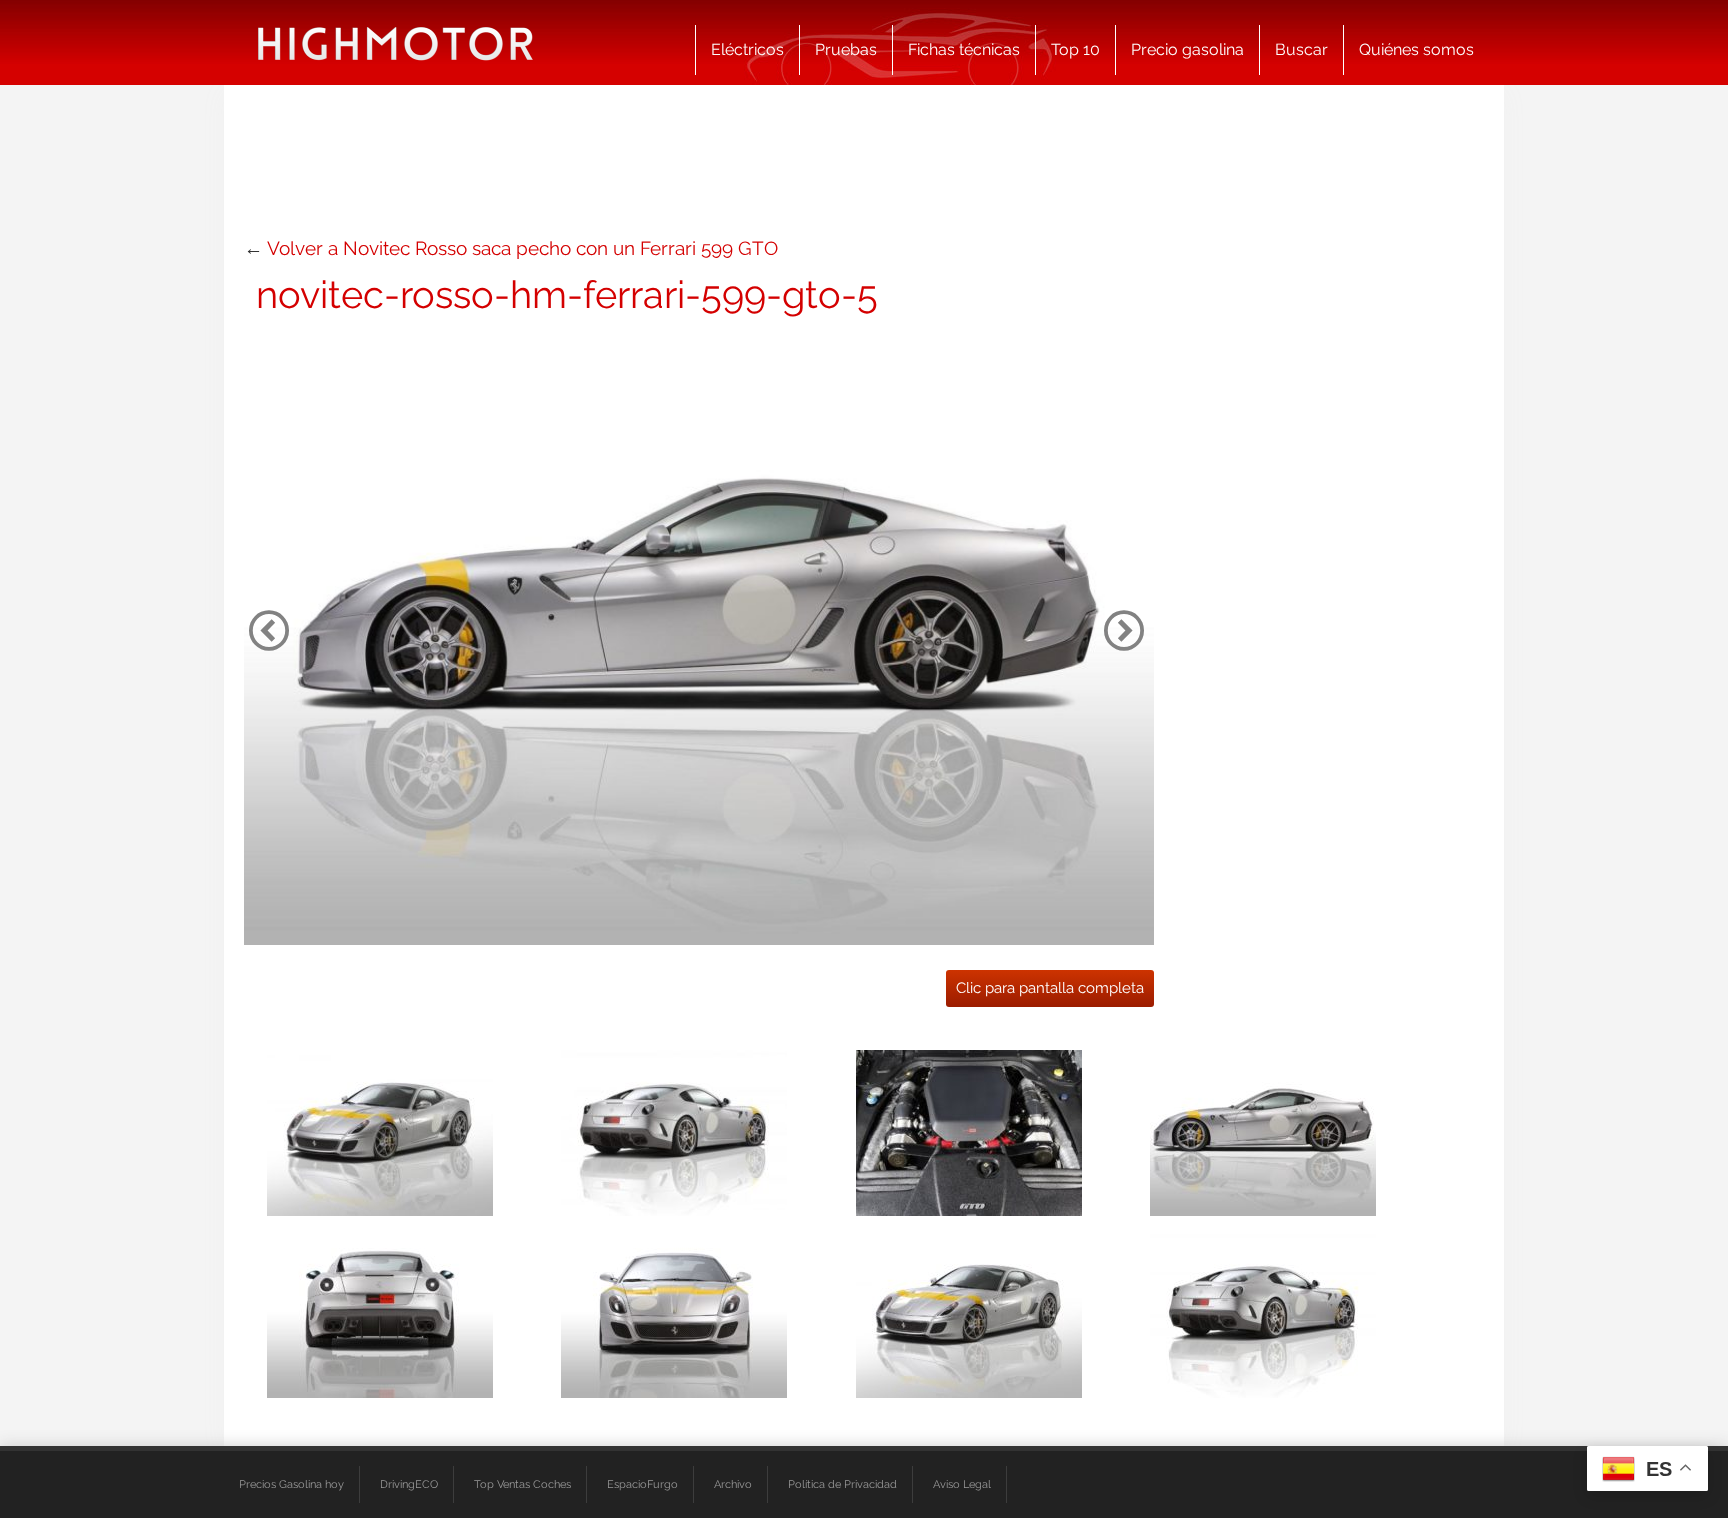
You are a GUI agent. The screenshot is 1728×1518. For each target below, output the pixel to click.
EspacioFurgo (642, 1484)
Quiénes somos (1416, 49)
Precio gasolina (1187, 49)
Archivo (733, 1484)
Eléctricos (747, 49)
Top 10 (1075, 49)
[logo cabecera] (395, 42)
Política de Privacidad (842, 1484)
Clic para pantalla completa (1050, 988)
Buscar (1301, 49)
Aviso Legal (962, 1484)
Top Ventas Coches (522, 1484)
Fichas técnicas (964, 49)
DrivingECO (409, 1484)
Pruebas (846, 49)
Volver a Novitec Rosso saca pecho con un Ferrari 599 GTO (522, 248)
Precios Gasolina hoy (291, 1484)
